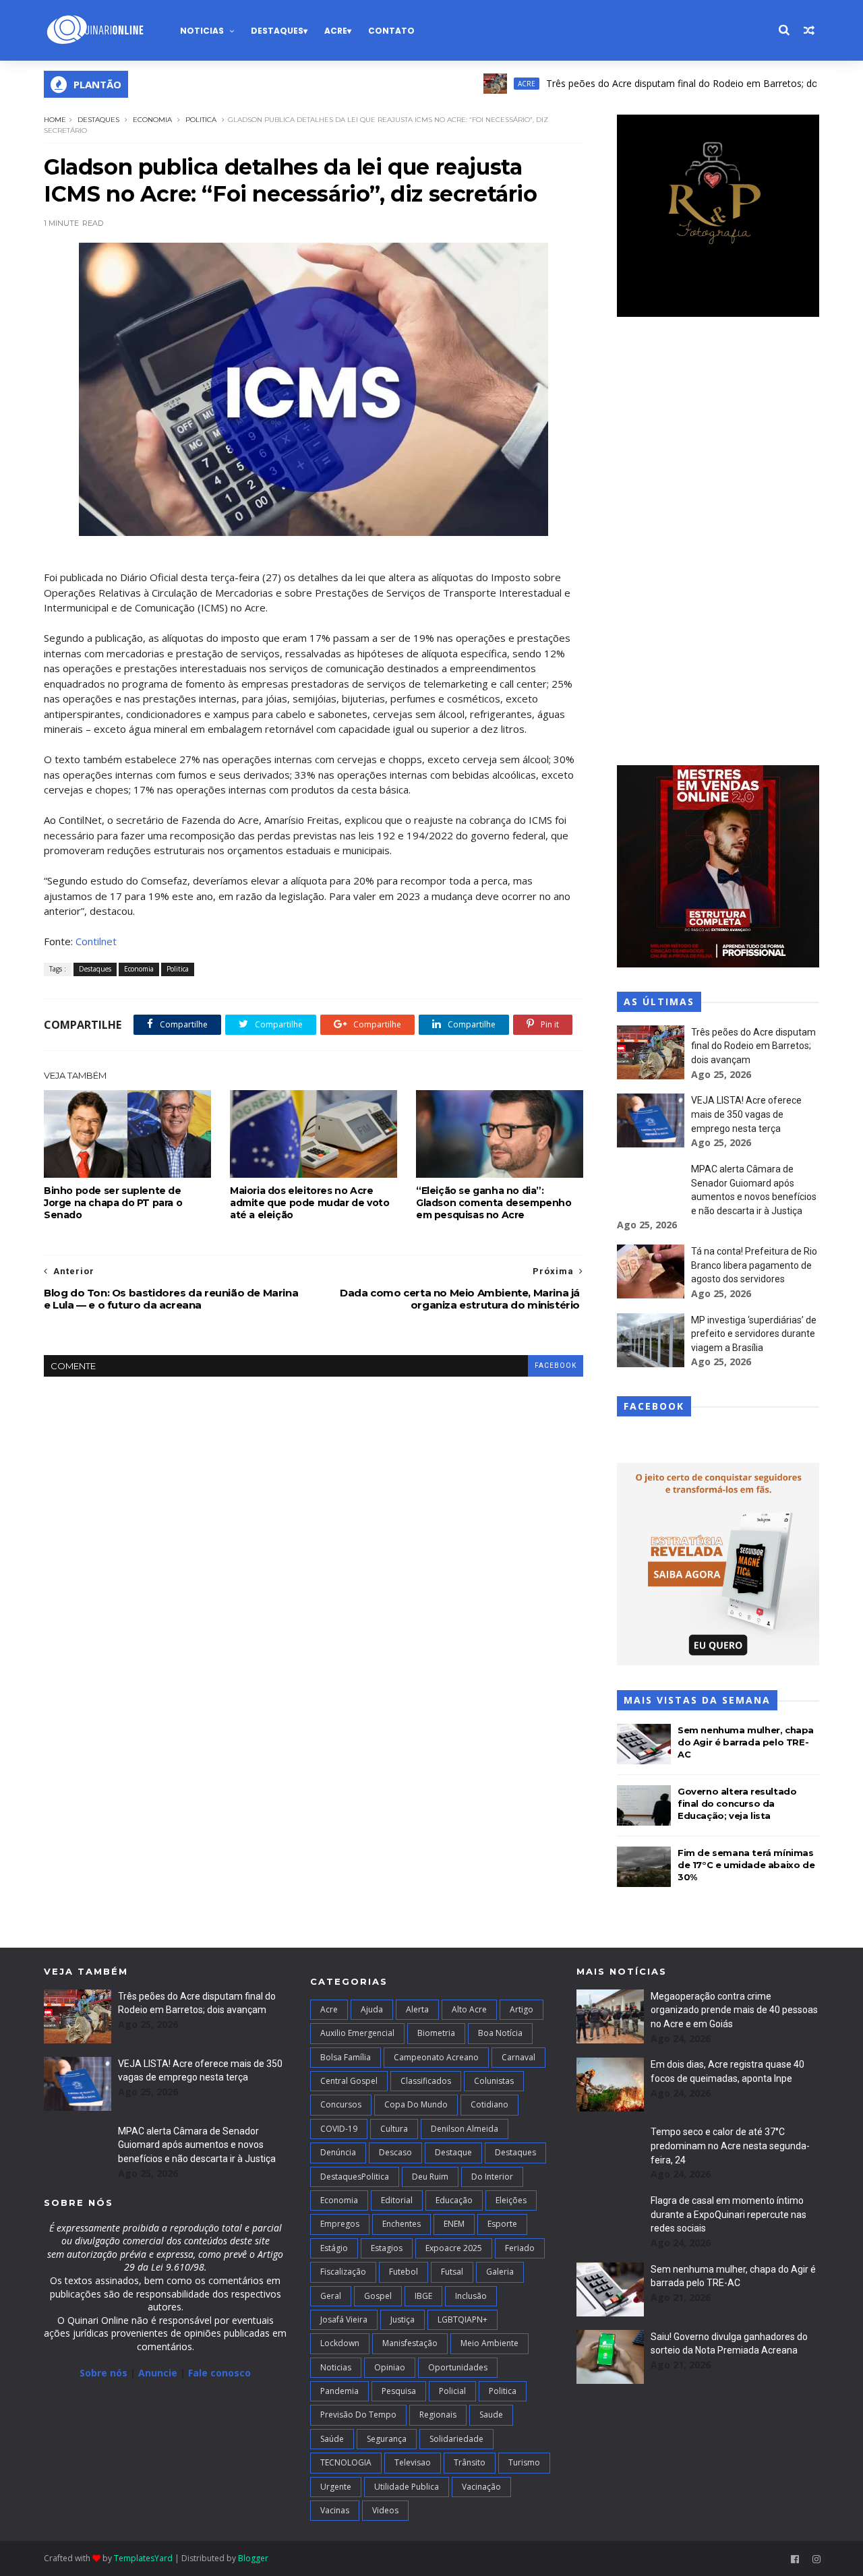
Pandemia (339, 2391)
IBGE (423, 2296)
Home (55, 120)
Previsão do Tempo (358, 2415)
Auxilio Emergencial (357, 2033)
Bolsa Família (346, 2057)
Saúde (332, 2439)
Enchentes (401, 2224)
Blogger (253, 2558)
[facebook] (795, 2559)
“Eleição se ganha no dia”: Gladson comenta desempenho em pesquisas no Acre (494, 1203)
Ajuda (372, 2009)
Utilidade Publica (407, 2487)
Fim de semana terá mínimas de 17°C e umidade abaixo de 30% (746, 1865)
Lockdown (340, 2343)
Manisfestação (410, 2343)
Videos (385, 2510)
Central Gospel (349, 2081)
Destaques (277, 31)
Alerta (417, 2009)
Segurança (387, 2439)
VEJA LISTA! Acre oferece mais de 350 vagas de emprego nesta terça (746, 1114)
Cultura (394, 2129)
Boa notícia (500, 2033)
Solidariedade (456, 2439)
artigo (522, 2009)
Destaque (453, 2152)
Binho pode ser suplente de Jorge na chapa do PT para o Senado (113, 1203)
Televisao (413, 2462)
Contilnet (96, 941)
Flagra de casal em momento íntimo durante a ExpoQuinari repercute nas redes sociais (728, 2214)
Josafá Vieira (344, 2319)
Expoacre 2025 (454, 2248)
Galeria (500, 2272)
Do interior (492, 2177)
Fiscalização (343, 2272)
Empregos (340, 2224)
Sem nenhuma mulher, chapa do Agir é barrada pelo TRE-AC (746, 1742)
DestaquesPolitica (355, 2177)
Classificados (426, 2081)
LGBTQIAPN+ (463, 2319)
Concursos (341, 2104)
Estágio (334, 2248)
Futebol (404, 2272)
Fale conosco (219, 2373)
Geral (331, 2296)
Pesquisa (399, 2391)
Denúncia (338, 2152)
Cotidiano (489, 2104)
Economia (152, 120)
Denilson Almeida (465, 2129)
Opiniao (390, 2367)
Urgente (336, 2487)
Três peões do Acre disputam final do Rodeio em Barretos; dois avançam (659, 83)
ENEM (454, 2224)
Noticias (202, 31)
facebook (556, 1366)
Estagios (387, 2248)
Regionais (438, 2415)
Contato (391, 31)
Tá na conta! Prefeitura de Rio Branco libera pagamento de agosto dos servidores (754, 1265)
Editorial (397, 2200)
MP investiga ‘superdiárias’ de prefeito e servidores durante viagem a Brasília (754, 1334)
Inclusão (471, 2296)
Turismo (524, 2462)
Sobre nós (103, 2373)
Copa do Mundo (416, 2104)
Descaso (395, 2152)
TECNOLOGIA (346, 2462)
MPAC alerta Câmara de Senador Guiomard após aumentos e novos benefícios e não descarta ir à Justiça (197, 2145)
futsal (452, 2272)
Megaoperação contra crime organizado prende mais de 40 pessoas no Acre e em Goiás (734, 2010)
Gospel (378, 2296)
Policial (452, 2391)
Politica (201, 120)
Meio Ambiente (489, 2343)
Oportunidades (458, 2367)
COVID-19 (339, 2129)
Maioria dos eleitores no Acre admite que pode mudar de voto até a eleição (309, 1203)
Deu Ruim (430, 2177)
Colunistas (494, 2081)
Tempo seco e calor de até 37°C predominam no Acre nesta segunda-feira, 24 (730, 2146)
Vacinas (335, 2510)
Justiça (403, 2319)
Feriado (520, 2248)
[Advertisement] (718, 543)
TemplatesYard (143, 2558)
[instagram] (816, 2559)
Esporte (502, 2224)
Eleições (511, 2200)
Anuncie (159, 2373)
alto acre (469, 2009)
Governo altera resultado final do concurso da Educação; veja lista (737, 1803)
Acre (336, 31)
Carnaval (518, 2057)
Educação (454, 2200)
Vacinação (481, 2487)
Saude (491, 2415)
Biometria (436, 2033)
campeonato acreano (436, 2057)
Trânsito (470, 2462)
